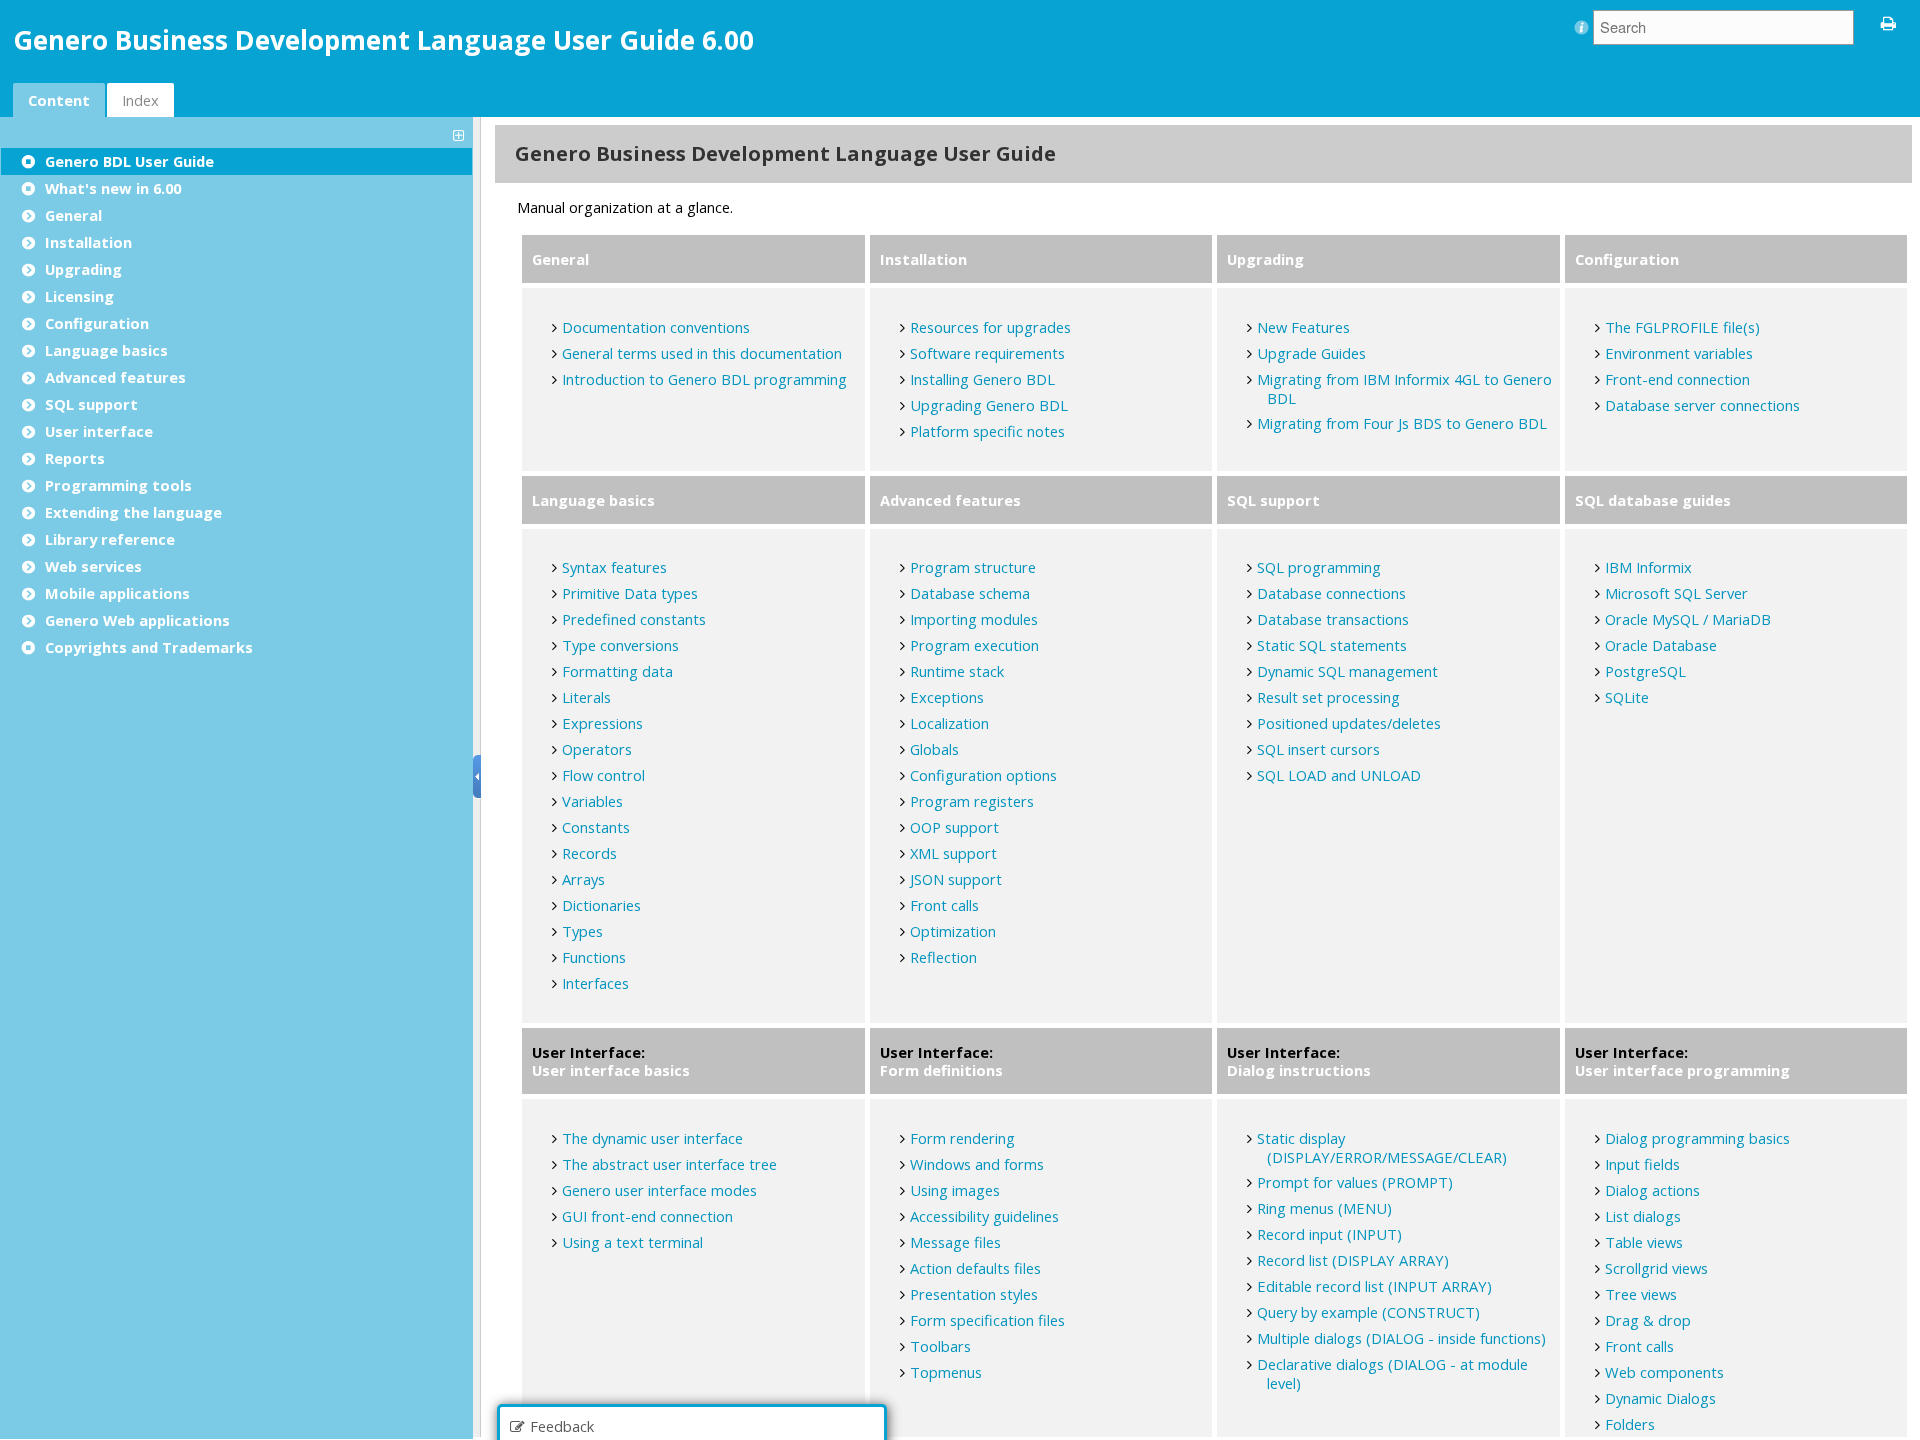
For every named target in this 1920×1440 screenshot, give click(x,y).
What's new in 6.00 (113, 188)
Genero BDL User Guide (129, 161)
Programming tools (118, 485)
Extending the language (133, 512)
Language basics (106, 350)
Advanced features (115, 377)
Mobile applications (117, 593)
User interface (99, 431)
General (73, 215)
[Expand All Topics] (461, 134)
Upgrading (83, 269)
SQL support (91, 404)
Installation (88, 242)
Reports (75, 458)
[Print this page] (1889, 22)
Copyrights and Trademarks (149, 647)
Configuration (97, 323)
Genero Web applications (137, 620)
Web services (93, 566)
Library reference (110, 539)
